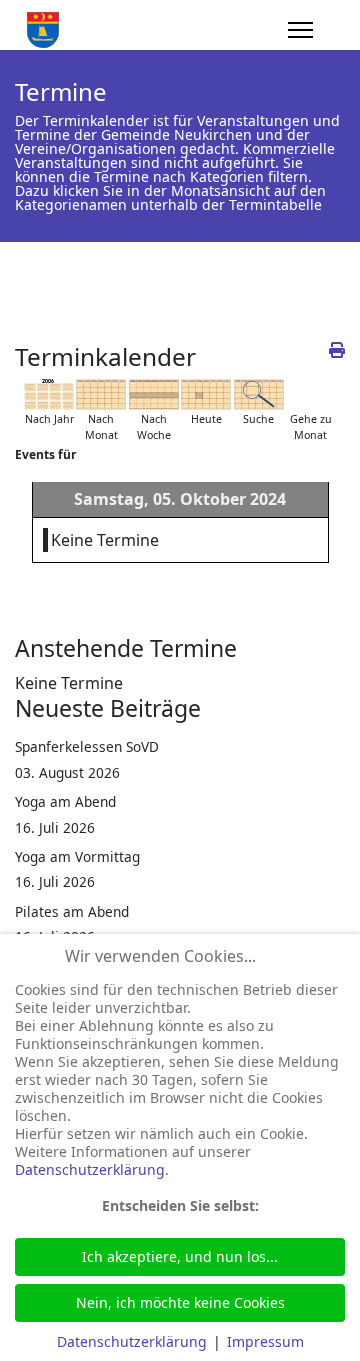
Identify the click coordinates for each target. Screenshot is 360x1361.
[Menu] (300, 30)
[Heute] (206, 394)
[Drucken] (337, 350)
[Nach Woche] (154, 394)
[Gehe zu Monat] (311, 394)
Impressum (265, 1341)
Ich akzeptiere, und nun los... (180, 1256)
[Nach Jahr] (49, 394)
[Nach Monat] (101, 394)
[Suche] (259, 394)
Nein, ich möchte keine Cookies (180, 1302)
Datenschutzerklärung (90, 1169)
